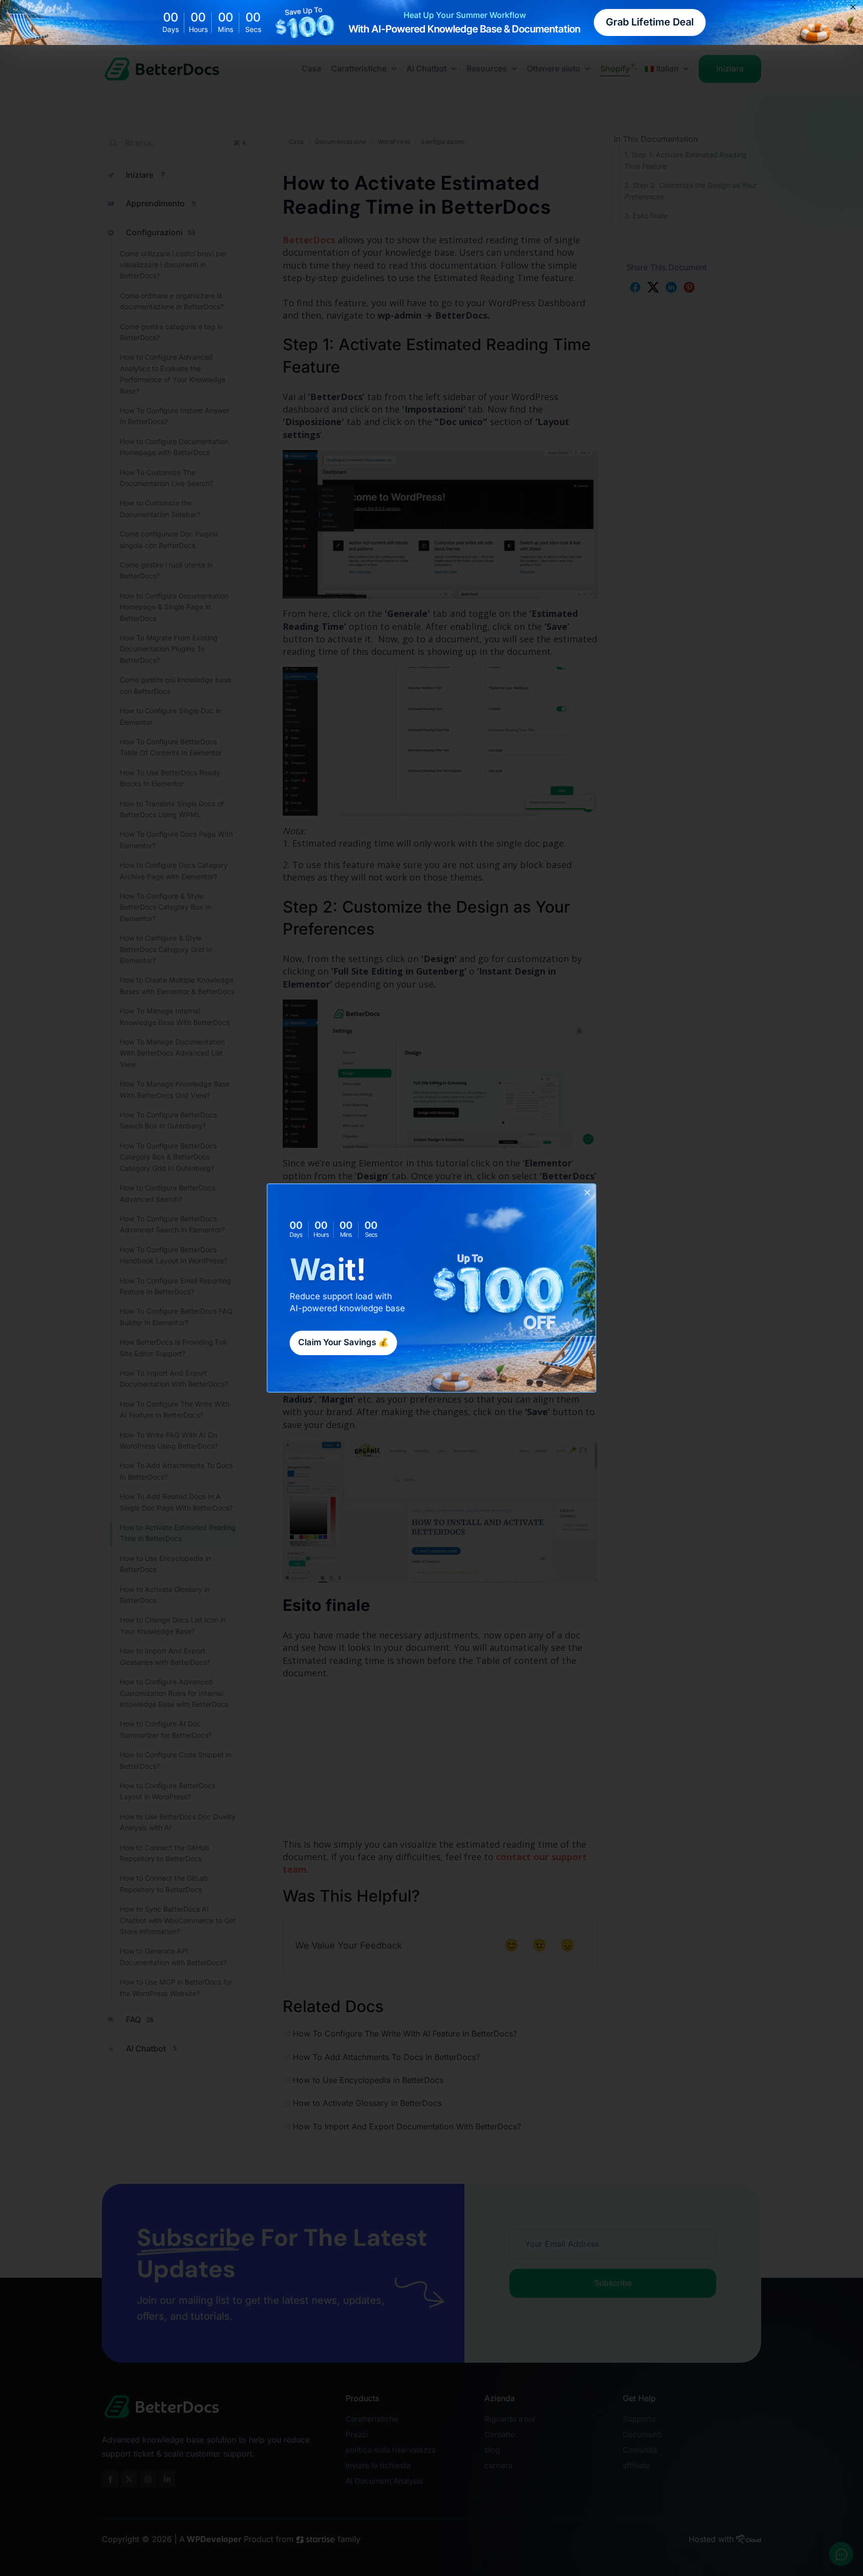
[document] (431, 1288)
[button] (587, 1192)
